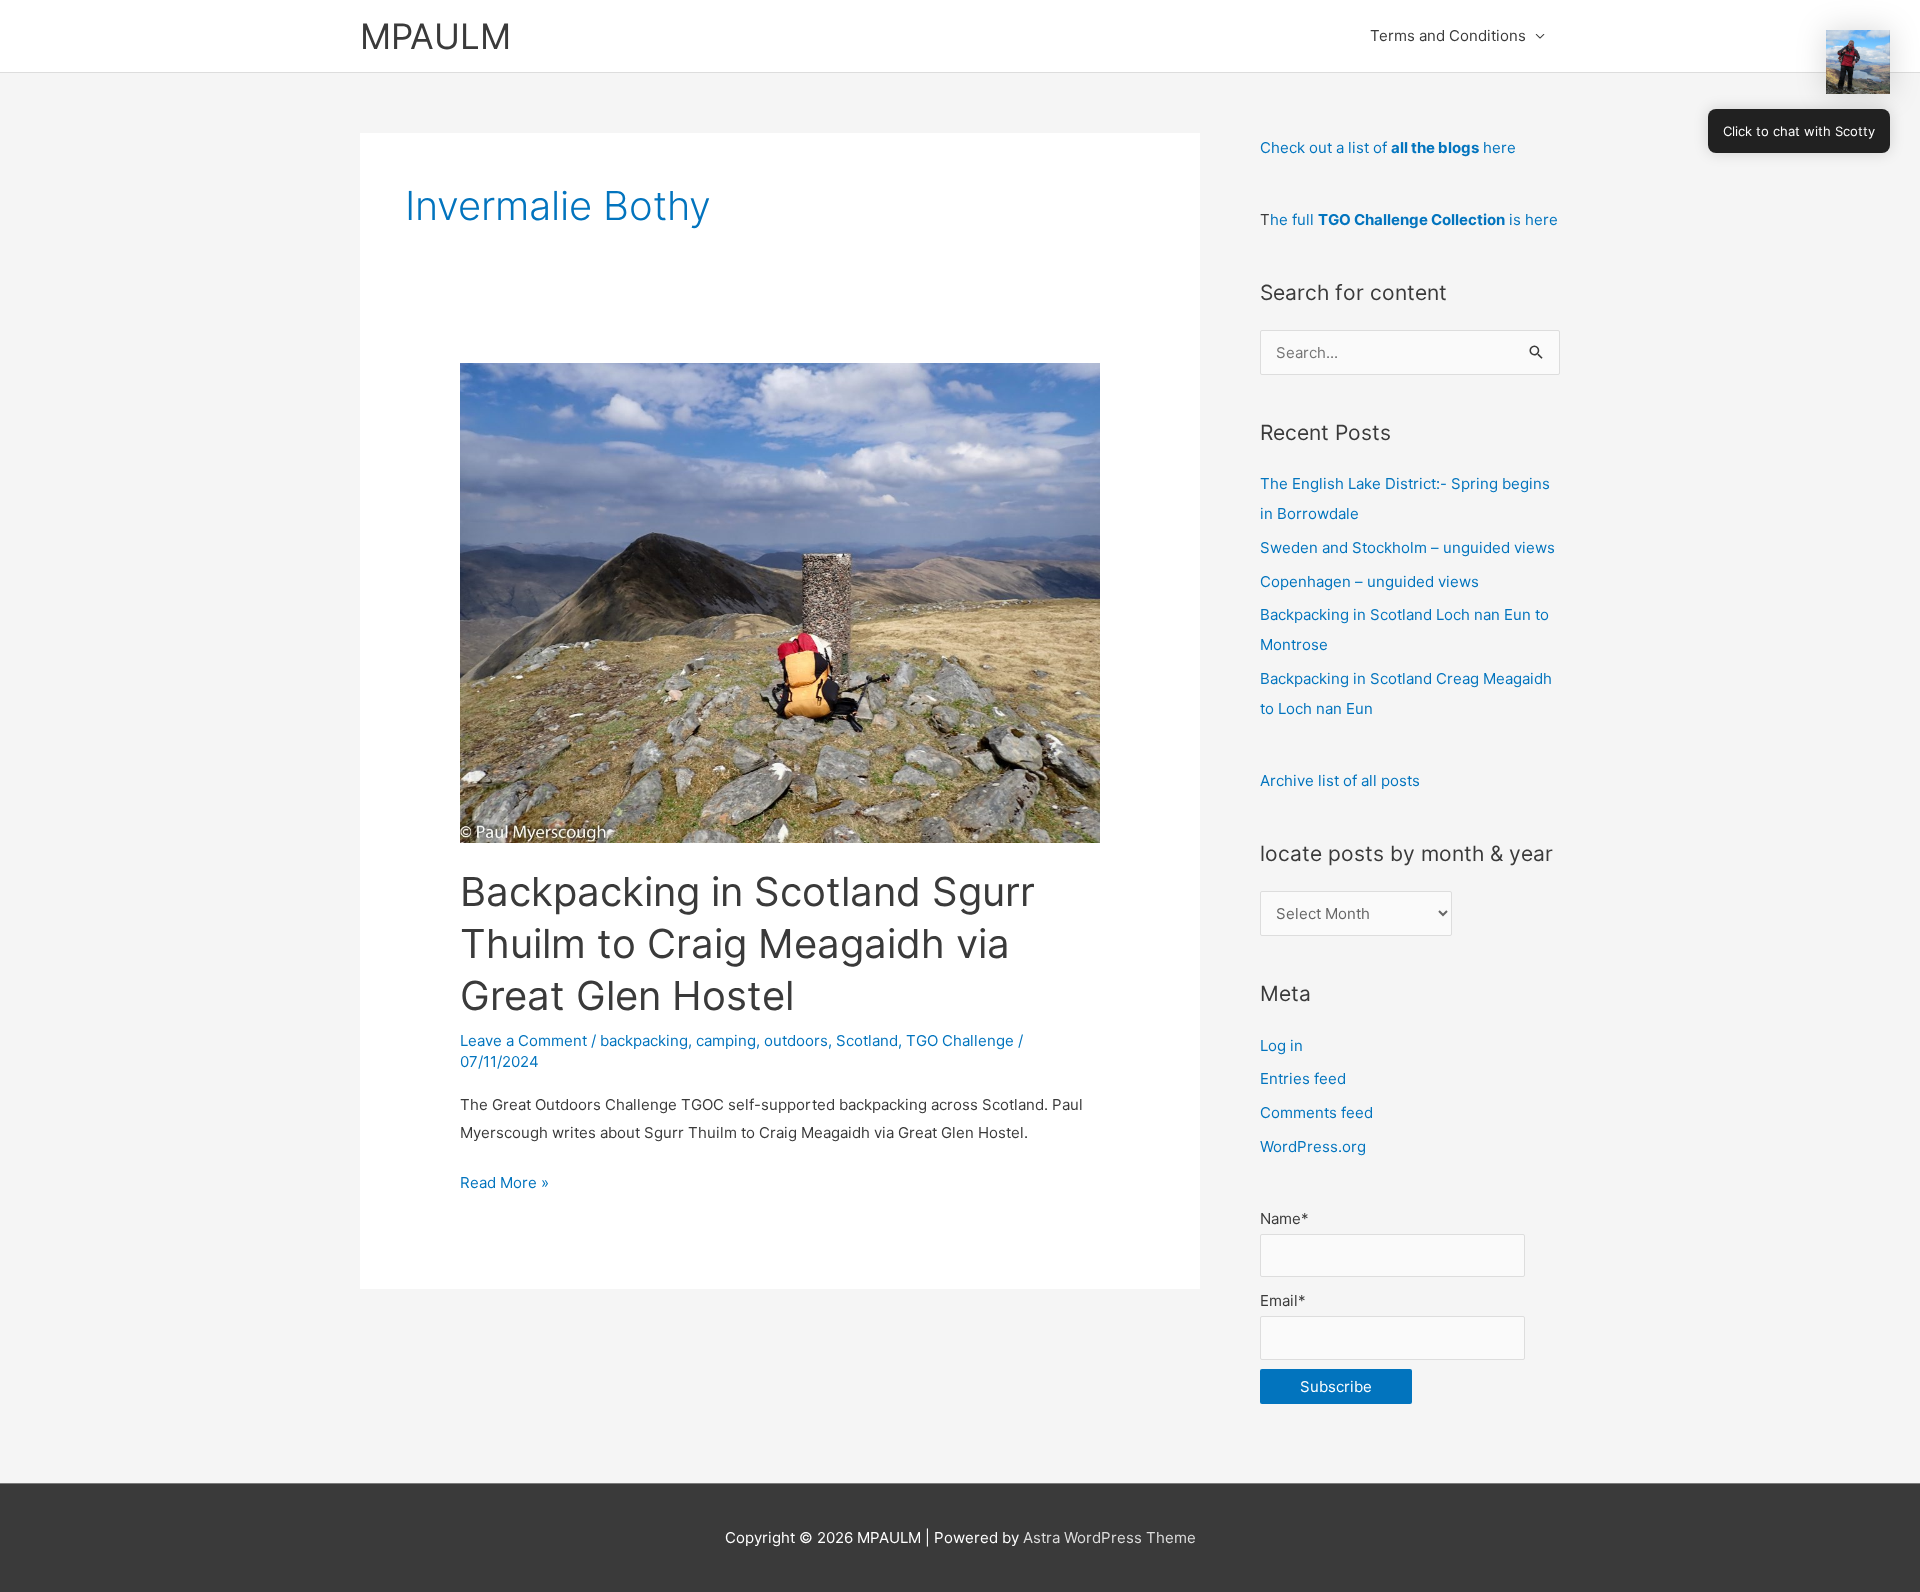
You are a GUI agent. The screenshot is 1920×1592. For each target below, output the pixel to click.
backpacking (644, 1040)
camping (726, 1040)
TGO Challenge (960, 1040)
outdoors (796, 1040)
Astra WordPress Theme (1109, 1537)
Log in (1281, 1045)
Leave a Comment (523, 1040)
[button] (1858, 62)
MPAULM (435, 36)
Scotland (867, 1040)
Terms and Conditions (1448, 35)
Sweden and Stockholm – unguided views (1407, 547)
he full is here (1414, 219)
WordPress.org (1313, 1146)
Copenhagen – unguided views (1369, 581)
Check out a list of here (1388, 147)
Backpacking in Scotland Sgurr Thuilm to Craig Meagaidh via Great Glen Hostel (747, 943)
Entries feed (1303, 1078)
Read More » (504, 1184)
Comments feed (1316, 1112)
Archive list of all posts (1340, 780)
